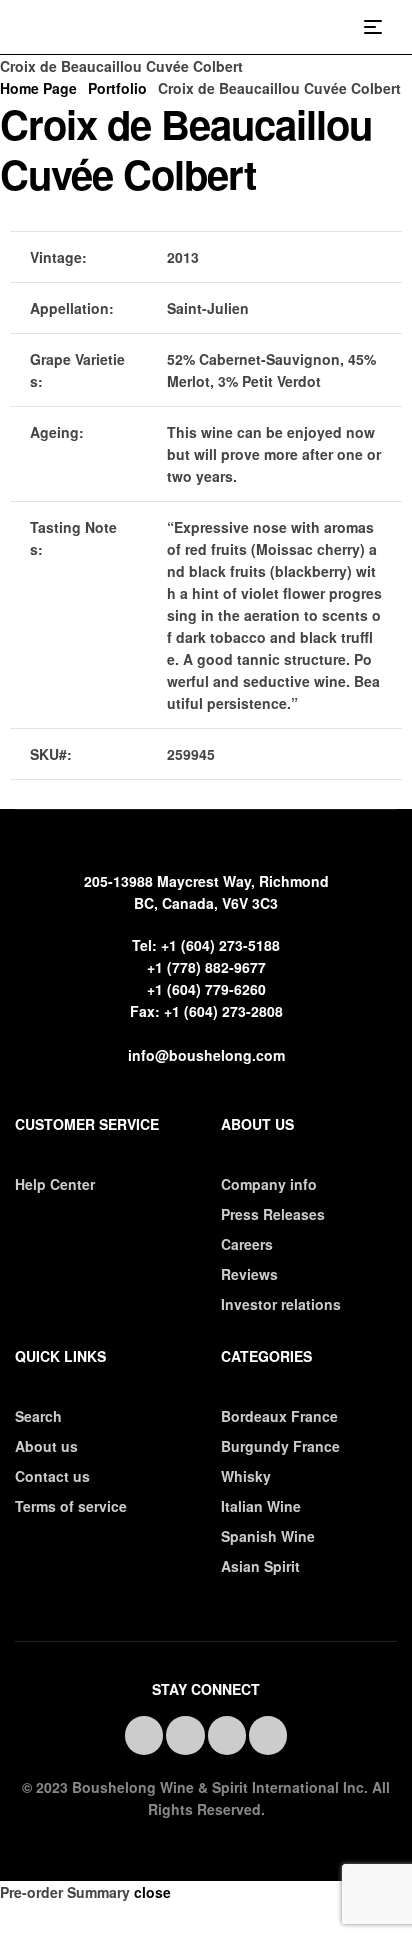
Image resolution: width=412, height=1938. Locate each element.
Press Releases (273, 1214)
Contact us (52, 1476)
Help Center (55, 1184)
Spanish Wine (268, 1536)
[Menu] (380, 27)
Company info (269, 1184)
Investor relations (281, 1304)
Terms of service (71, 1506)
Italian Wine (261, 1506)
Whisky (246, 1476)
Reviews (249, 1274)
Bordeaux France (279, 1416)
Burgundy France (280, 1446)
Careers (247, 1244)
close (152, 1892)
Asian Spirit (260, 1566)
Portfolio (117, 88)
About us (46, 1446)
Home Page (38, 88)
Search (38, 1416)
